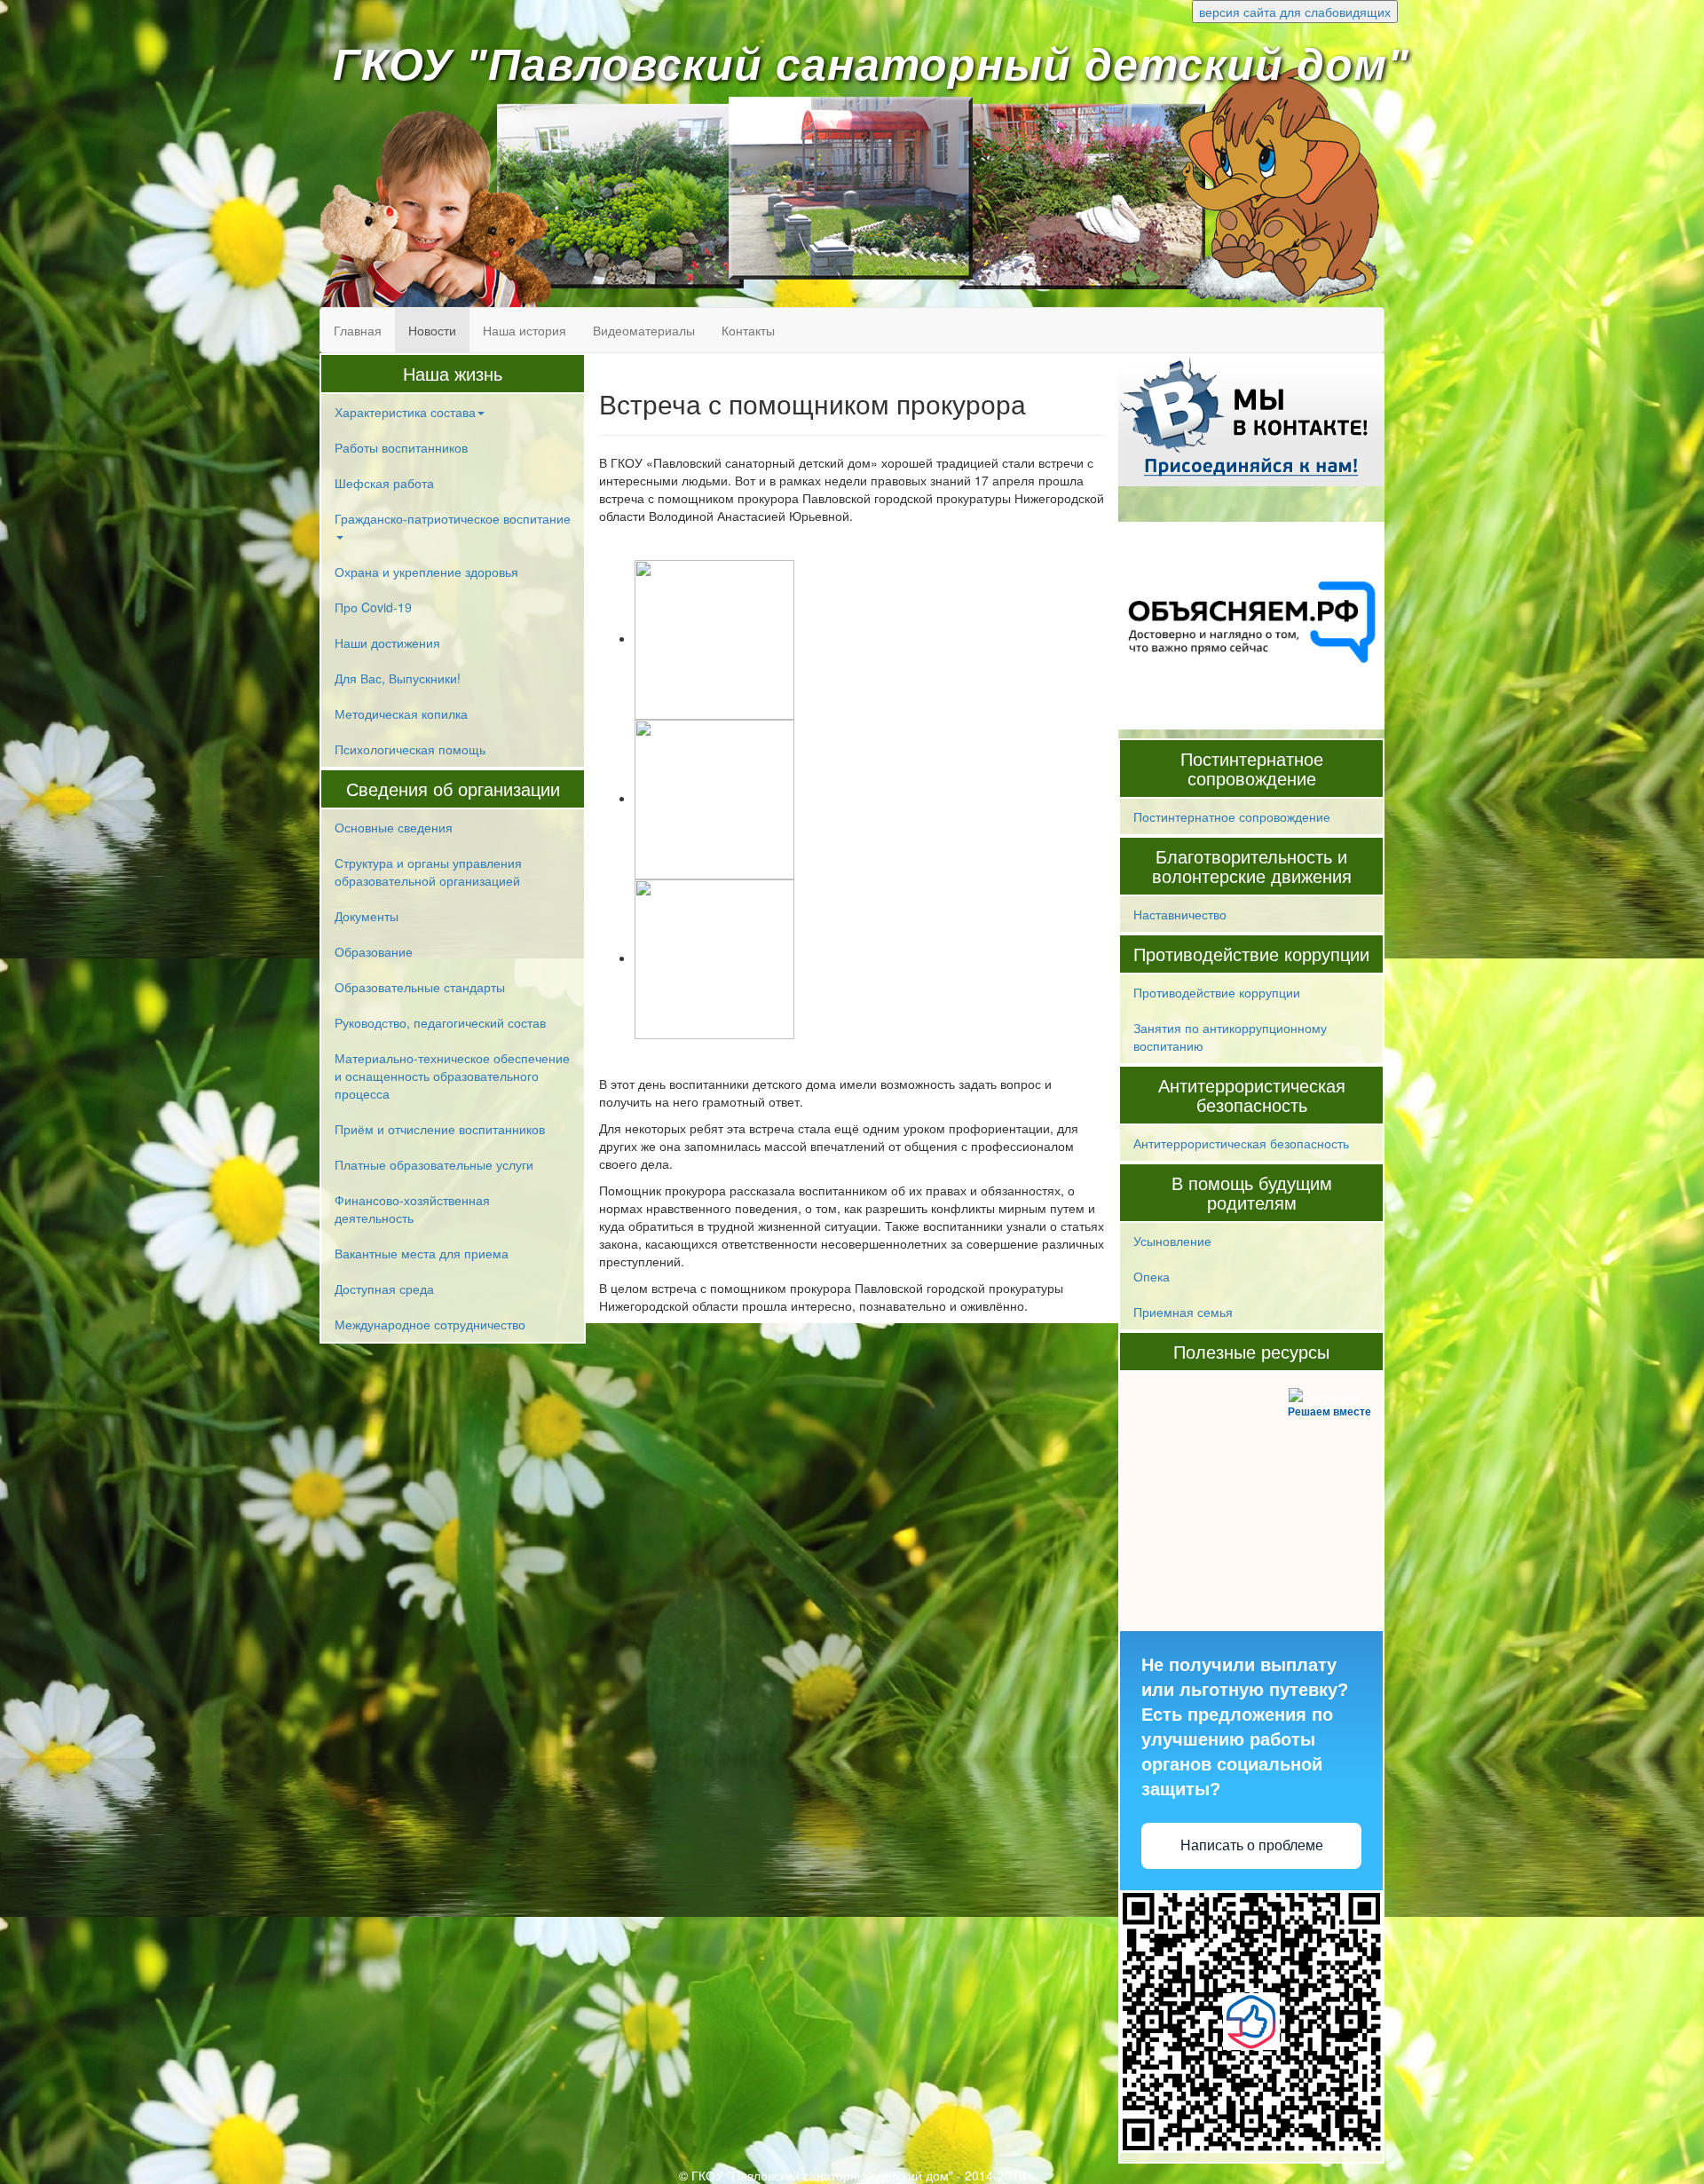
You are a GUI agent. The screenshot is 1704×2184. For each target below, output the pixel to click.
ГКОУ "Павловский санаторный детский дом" (871, 65)
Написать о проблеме (1252, 1845)
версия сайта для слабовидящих (1295, 12)
